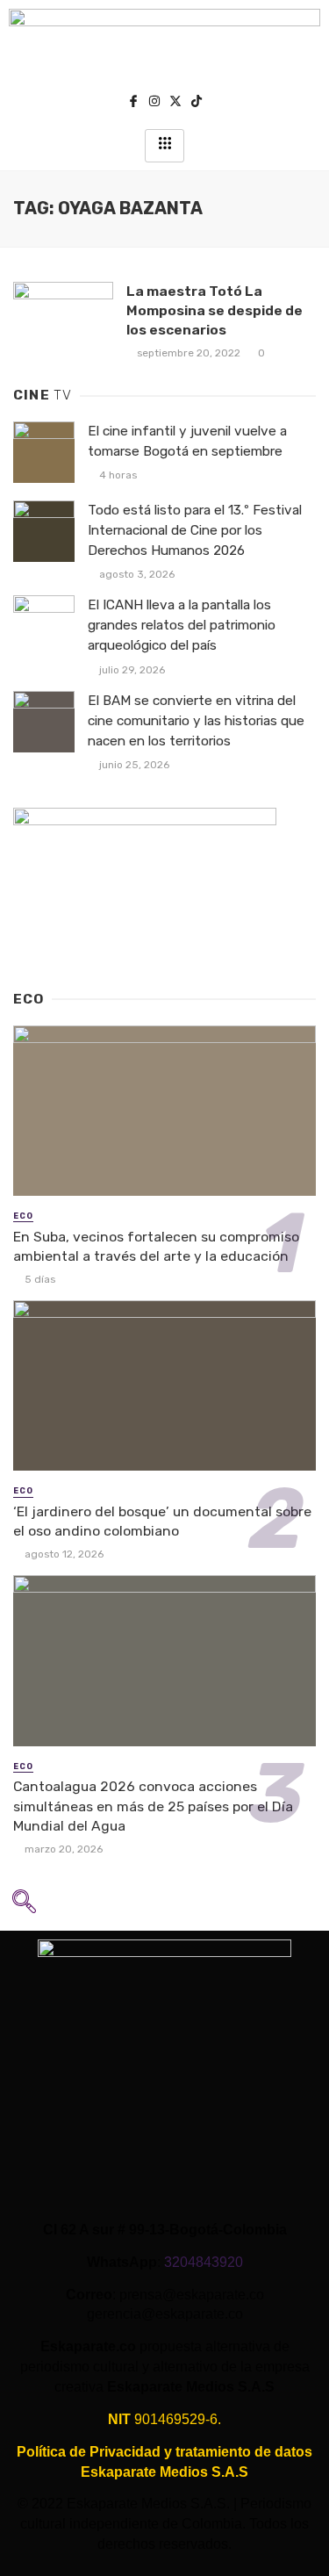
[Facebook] (133, 103)
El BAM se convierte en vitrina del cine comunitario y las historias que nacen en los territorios (196, 721)
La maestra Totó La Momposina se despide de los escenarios (215, 310)
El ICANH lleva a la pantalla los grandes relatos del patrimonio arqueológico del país (182, 625)
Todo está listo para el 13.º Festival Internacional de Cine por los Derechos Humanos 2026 (195, 530)
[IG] (154, 103)
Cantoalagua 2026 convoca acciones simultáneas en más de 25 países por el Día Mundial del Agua (153, 1806)
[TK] (197, 103)
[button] (24, 1907)
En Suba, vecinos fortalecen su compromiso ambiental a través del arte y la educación (156, 1246)
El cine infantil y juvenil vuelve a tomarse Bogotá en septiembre (187, 441)
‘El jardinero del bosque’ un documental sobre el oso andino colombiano (162, 1521)
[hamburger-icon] (164, 146)
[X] (175, 103)
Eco (23, 1216)
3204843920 (204, 2262)
